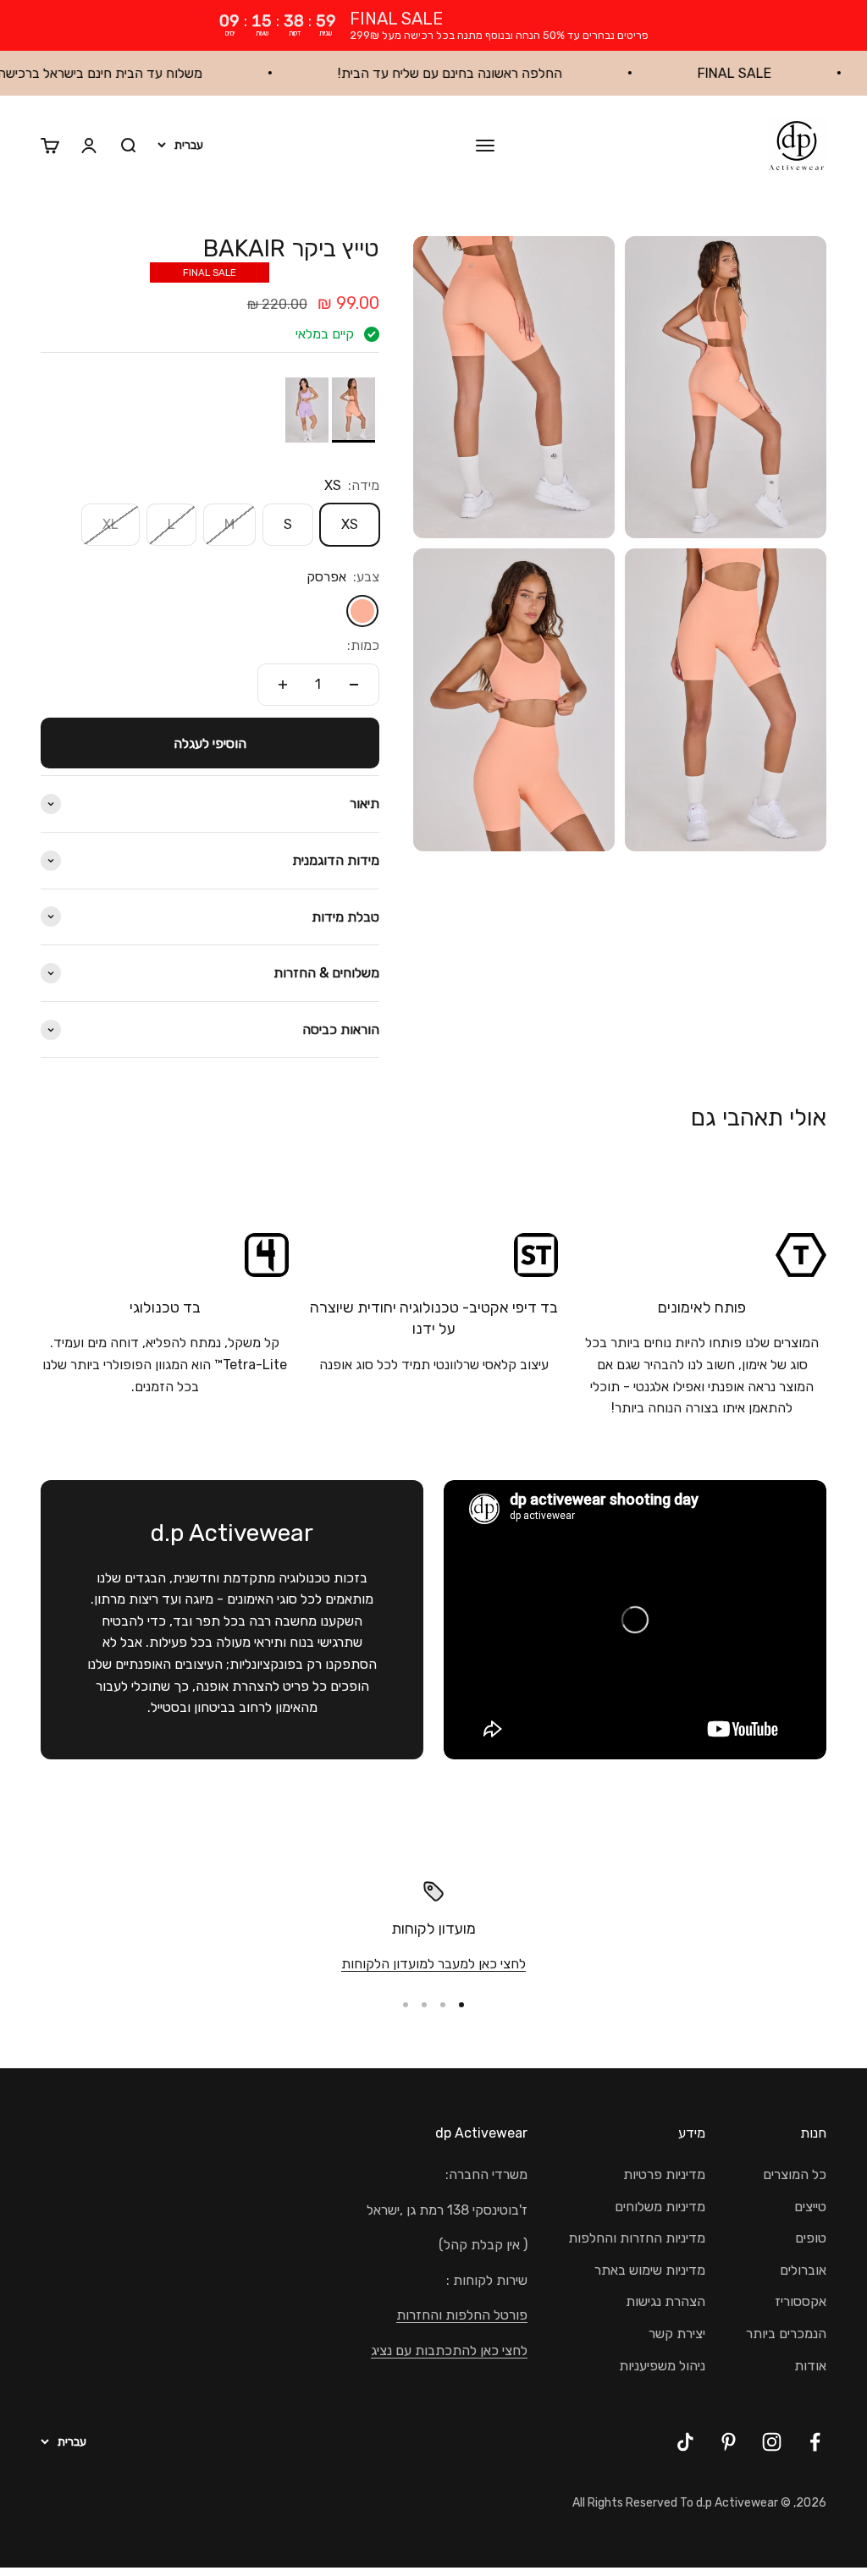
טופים (811, 2238)
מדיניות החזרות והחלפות (637, 2238)
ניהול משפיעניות (662, 2366)
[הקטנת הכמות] (354, 685)
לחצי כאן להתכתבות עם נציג (449, 2350)
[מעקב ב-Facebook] (815, 2442)
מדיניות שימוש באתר (650, 2270)
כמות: (363, 645)
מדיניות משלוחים (660, 2207)
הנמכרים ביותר (786, 2334)
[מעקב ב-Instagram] (772, 2442)
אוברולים (803, 2270)
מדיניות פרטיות (664, 2174)
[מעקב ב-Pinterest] (729, 2442)
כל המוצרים (795, 2174)
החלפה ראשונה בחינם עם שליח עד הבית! (507, 73)
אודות (810, 2366)
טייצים (810, 2207)
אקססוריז (801, 2301)
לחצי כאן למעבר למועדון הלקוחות (433, 1964)
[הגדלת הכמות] (283, 685)
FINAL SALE (791, 73)
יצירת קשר (677, 2334)
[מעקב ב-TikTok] (685, 2442)
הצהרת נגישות (665, 2301)
